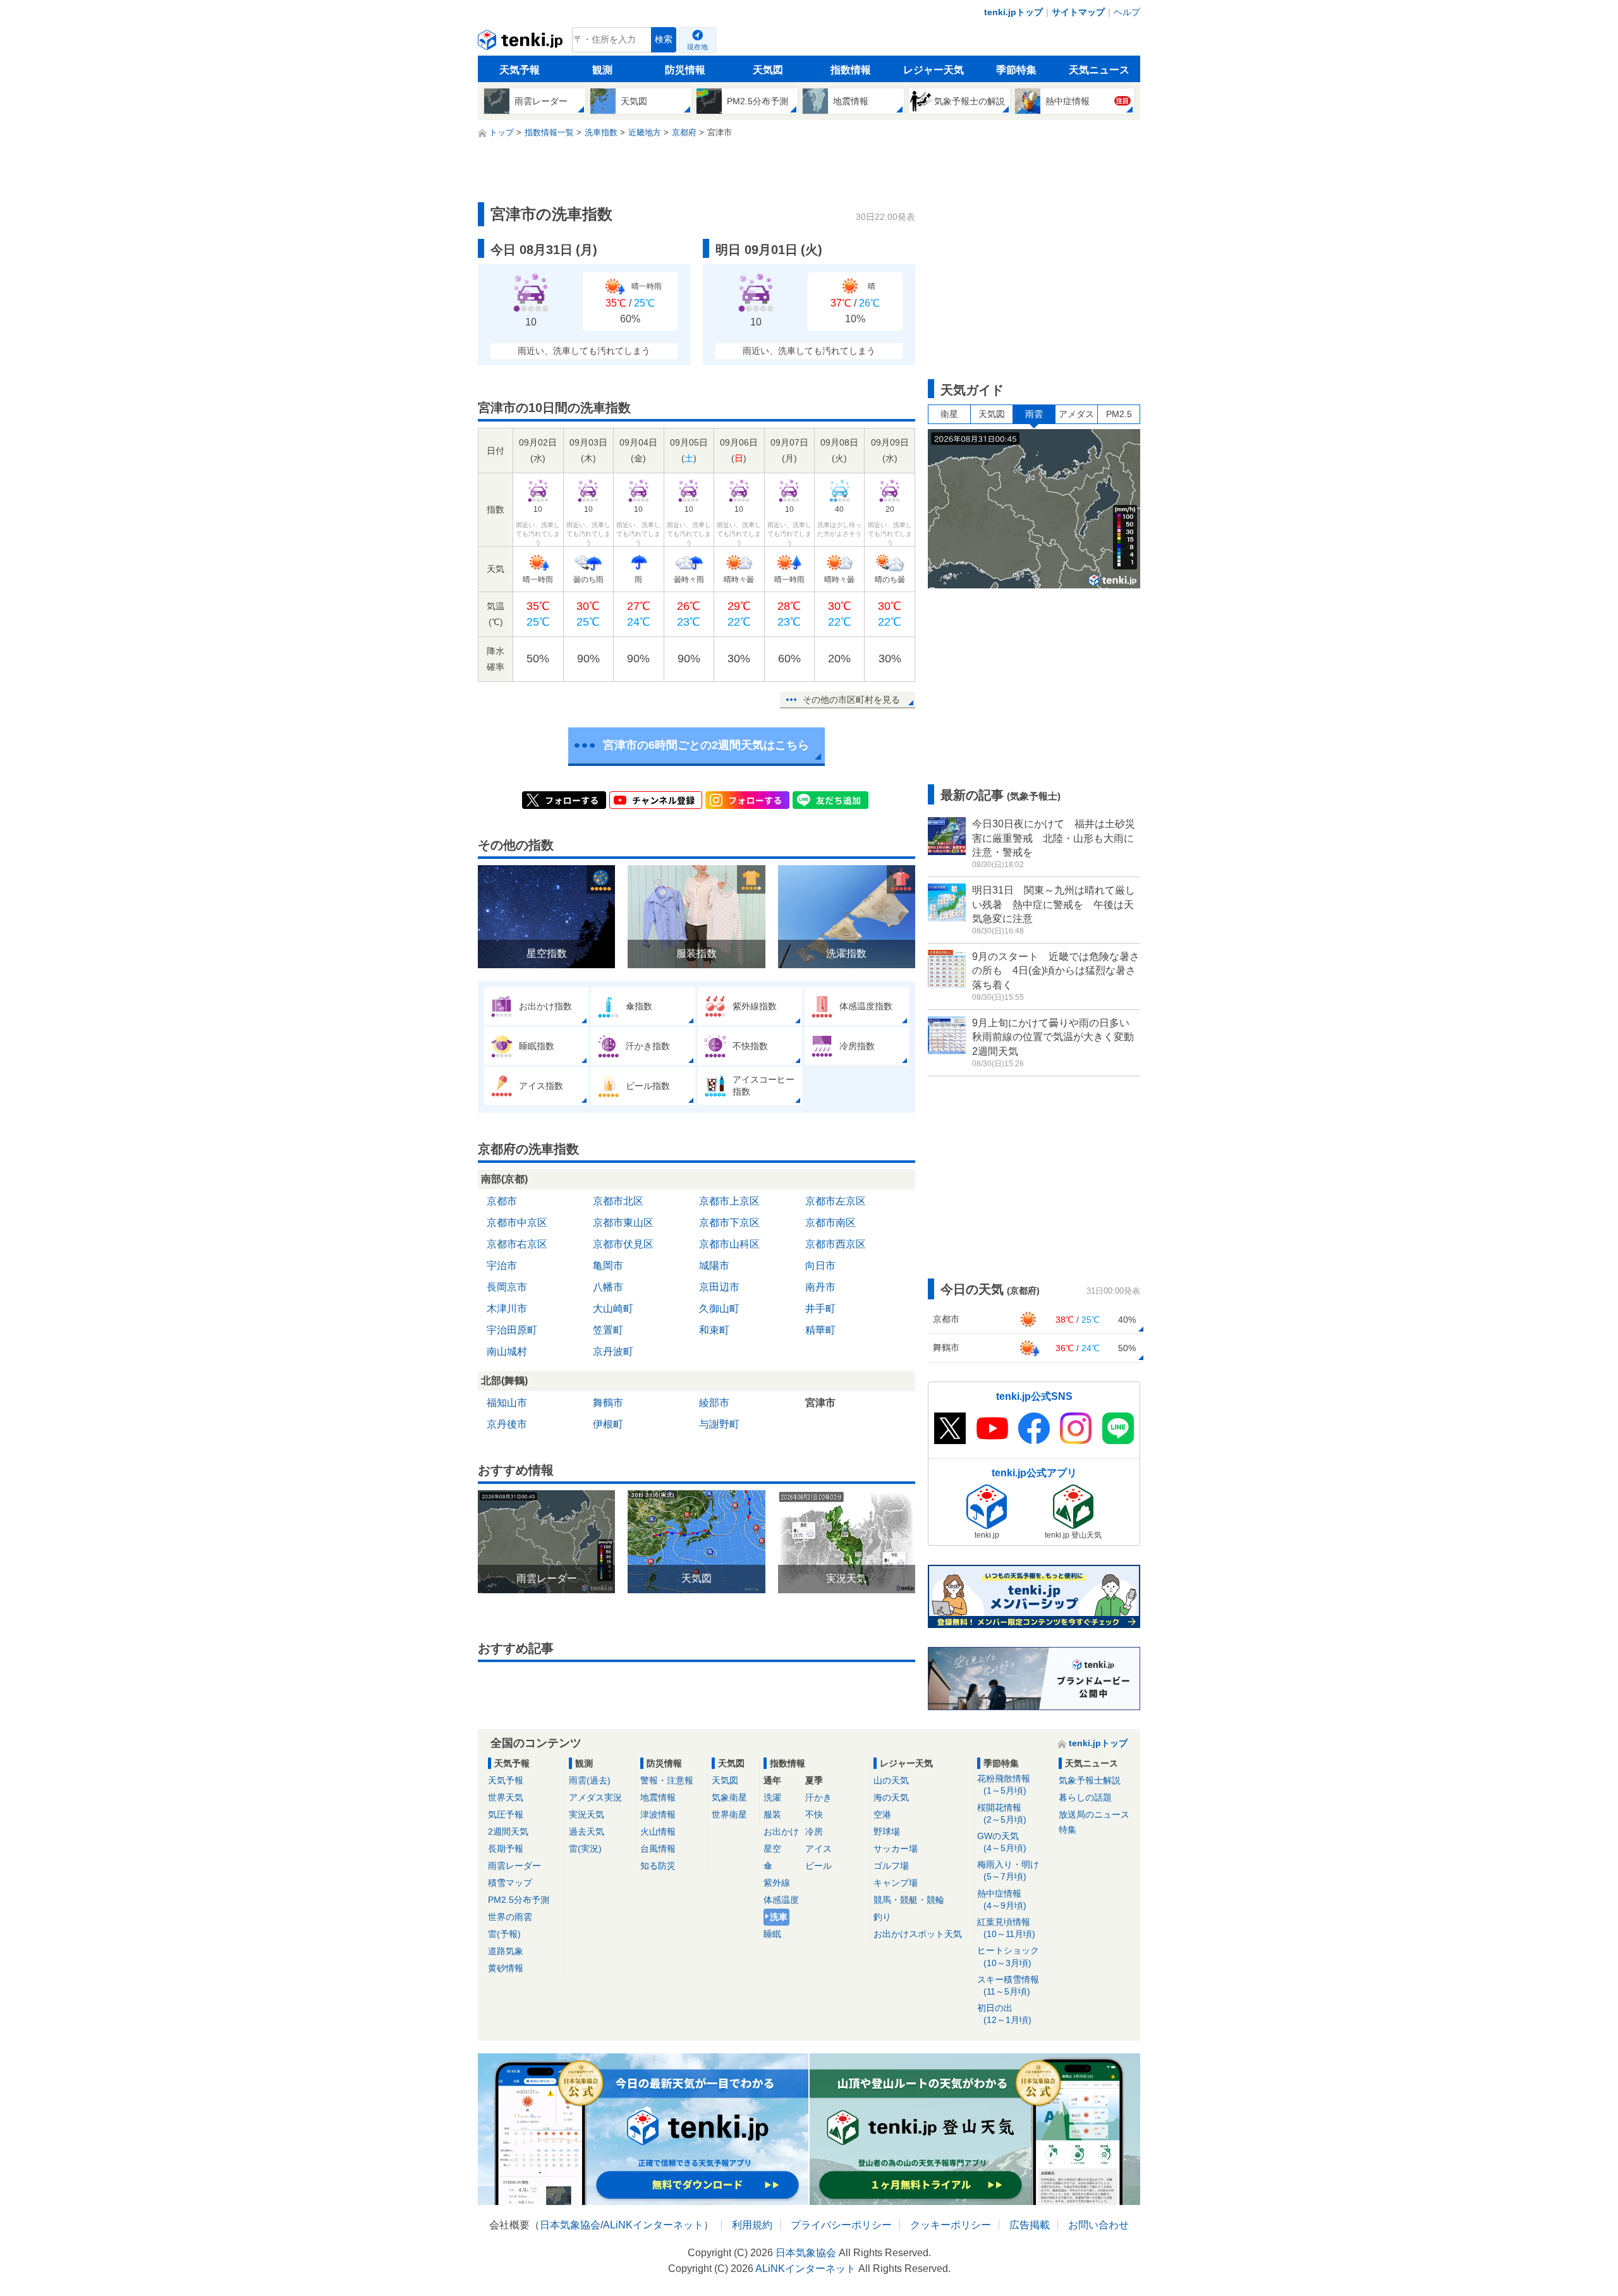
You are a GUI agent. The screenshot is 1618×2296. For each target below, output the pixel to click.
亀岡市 (608, 1266)
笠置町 (608, 1330)
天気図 (768, 70)
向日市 (820, 1266)
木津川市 (507, 1309)
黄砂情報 (506, 1968)
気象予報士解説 (1090, 1780)
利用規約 (752, 2225)
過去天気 (587, 1831)
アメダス (1076, 414)
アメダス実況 (595, 1797)
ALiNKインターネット (653, 2225)
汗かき (818, 1797)
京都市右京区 (517, 1244)
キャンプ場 (896, 1883)
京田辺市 (719, 1287)
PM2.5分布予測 (519, 1900)
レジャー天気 (934, 70)
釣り (882, 1917)
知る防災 (658, 1866)
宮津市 (820, 1403)
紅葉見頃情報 (1006, 1928)
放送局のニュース (1094, 1814)
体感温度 (781, 1900)
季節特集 (1016, 70)
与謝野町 (719, 1424)
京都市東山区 (623, 1223)
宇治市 (502, 1266)
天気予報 (520, 70)
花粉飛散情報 (1004, 1784)
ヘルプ (1127, 12)
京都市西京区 (836, 1244)
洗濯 (772, 1797)
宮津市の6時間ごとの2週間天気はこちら (706, 745)
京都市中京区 (517, 1223)
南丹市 (820, 1287)
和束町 (714, 1330)
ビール (818, 1866)
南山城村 (507, 1351)
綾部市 (714, 1403)
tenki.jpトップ (1013, 12)
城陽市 (714, 1266)
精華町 (820, 1330)
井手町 (820, 1309)
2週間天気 (508, 1831)
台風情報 (658, 1849)
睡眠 (772, 1934)
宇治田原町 (512, 1330)
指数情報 (851, 70)
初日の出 (1004, 2014)
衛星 (949, 414)
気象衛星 (729, 1797)
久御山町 (719, 1309)
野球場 (887, 1831)
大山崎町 (613, 1309)
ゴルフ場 (891, 1866)
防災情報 (685, 70)
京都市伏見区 (623, 1244)
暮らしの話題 (1085, 1797)
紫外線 (777, 1883)
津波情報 (658, 1814)
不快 (814, 1814)
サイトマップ (1078, 12)
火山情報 (658, 1831)
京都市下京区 (729, 1223)
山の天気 (891, 1780)
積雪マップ (510, 1883)
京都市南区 (830, 1223)
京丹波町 (613, 1351)
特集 (1068, 1830)
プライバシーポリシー (841, 2225)
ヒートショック (1008, 1956)
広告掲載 (1030, 2225)
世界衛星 (729, 1814)
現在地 (697, 47)
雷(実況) (585, 1849)
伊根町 (608, 1424)
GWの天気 (1002, 1842)
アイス (818, 1849)
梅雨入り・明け (1008, 1870)
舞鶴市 (608, 1403)
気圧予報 (506, 1814)
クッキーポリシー (951, 2225)
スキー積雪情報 (1008, 1985)
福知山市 (507, 1403)
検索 (664, 39)
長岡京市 (507, 1287)
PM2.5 (1119, 414)
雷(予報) (504, 1934)
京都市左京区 (836, 1201)
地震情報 (658, 1797)
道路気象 (506, 1951)
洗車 (779, 1917)
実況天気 (587, 1814)
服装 (772, 1814)
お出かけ (781, 1831)
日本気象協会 (570, 2225)
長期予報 (506, 1849)
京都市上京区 (729, 1201)
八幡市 (608, 1287)
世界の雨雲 (510, 1917)
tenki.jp (522, 43)
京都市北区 (618, 1201)
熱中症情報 (1002, 1899)
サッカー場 (896, 1849)
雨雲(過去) (590, 1780)
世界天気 (506, 1797)
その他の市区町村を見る (851, 700)
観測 (602, 70)
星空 (772, 1849)
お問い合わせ (1098, 2225)
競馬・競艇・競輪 (909, 1900)
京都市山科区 (729, 1244)
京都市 (502, 1201)
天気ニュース (1099, 70)
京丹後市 (507, 1424)
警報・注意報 (667, 1780)
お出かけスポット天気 (918, 1934)
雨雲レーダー (514, 1866)
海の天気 (891, 1797)
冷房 (814, 1831)
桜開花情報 (1002, 1813)
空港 (882, 1814)
